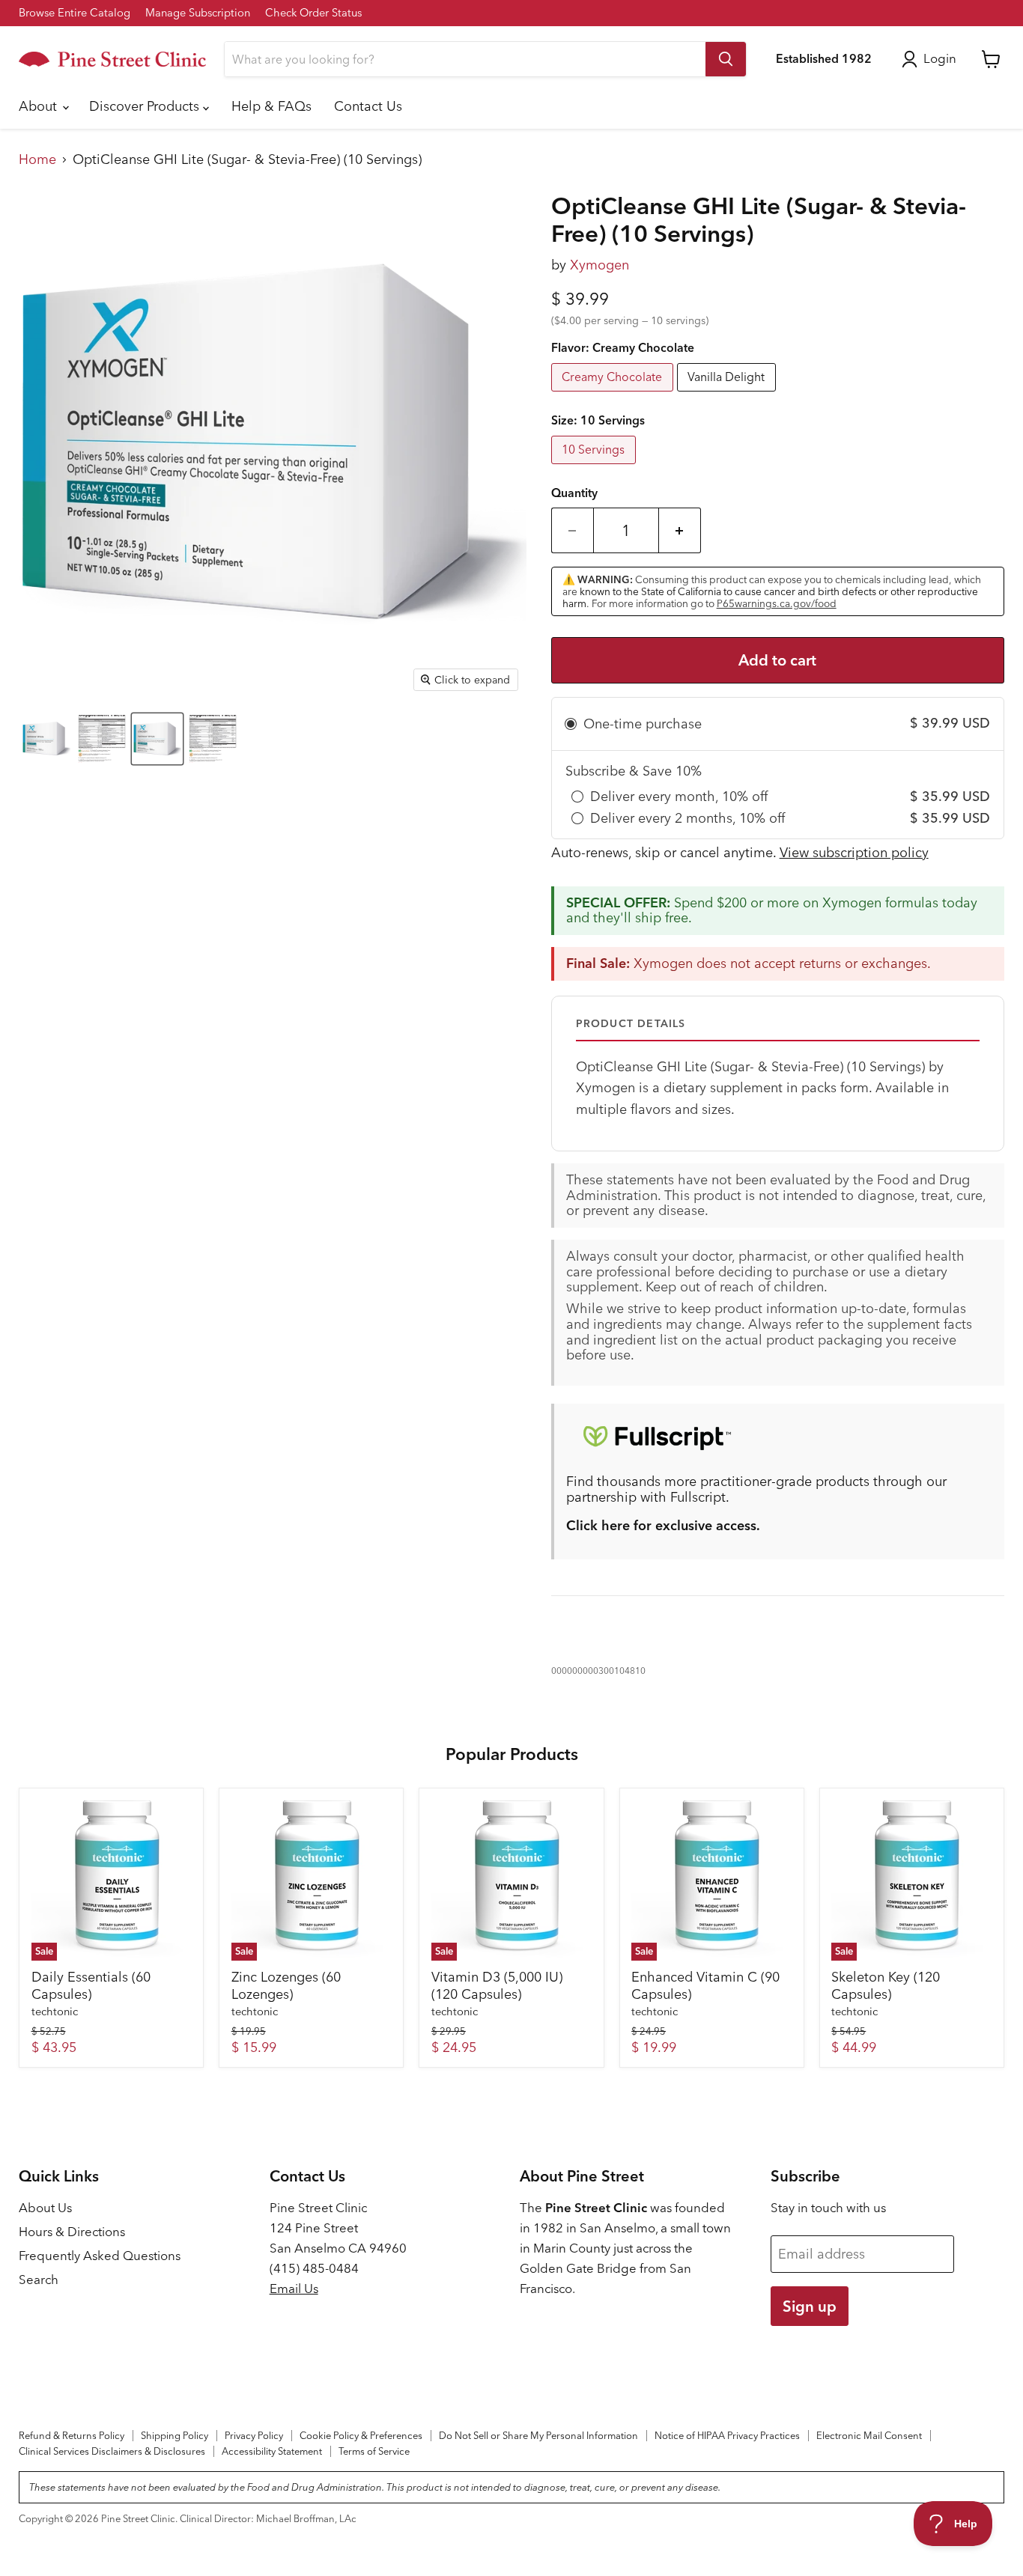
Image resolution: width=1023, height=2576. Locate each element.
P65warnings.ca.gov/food (777, 603)
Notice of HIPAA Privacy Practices (727, 2435)
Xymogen (599, 265)
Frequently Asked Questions (100, 2256)
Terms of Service (374, 2451)
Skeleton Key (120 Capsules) (886, 1986)
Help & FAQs (271, 106)
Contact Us (368, 106)
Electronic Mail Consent (869, 2435)
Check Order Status (313, 13)
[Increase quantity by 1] (680, 530)
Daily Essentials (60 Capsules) (91, 1986)
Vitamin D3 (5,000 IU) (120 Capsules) (497, 1986)
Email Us (294, 2289)
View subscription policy (854, 852)
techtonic (55, 2012)
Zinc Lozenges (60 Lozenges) (286, 1986)
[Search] (726, 59)
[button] (46, 739)
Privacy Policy (254, 2435)
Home (37, 160)
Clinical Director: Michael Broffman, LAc (268, 2518)
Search (39, 2280)
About (40, 106)
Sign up (810, 2306)
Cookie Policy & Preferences (361, 2435)
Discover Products (146, 106)
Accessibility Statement (272, 2451)
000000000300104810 (598, 1671)
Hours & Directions (72, 2232)
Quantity (574, 493)
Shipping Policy (174, 2435)
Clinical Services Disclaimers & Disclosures (112, 2451)
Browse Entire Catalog (75, 13)
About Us (45, 2208)
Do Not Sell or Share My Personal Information (538, 2435)
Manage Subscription (198, 13)
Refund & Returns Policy (72, 2435)
